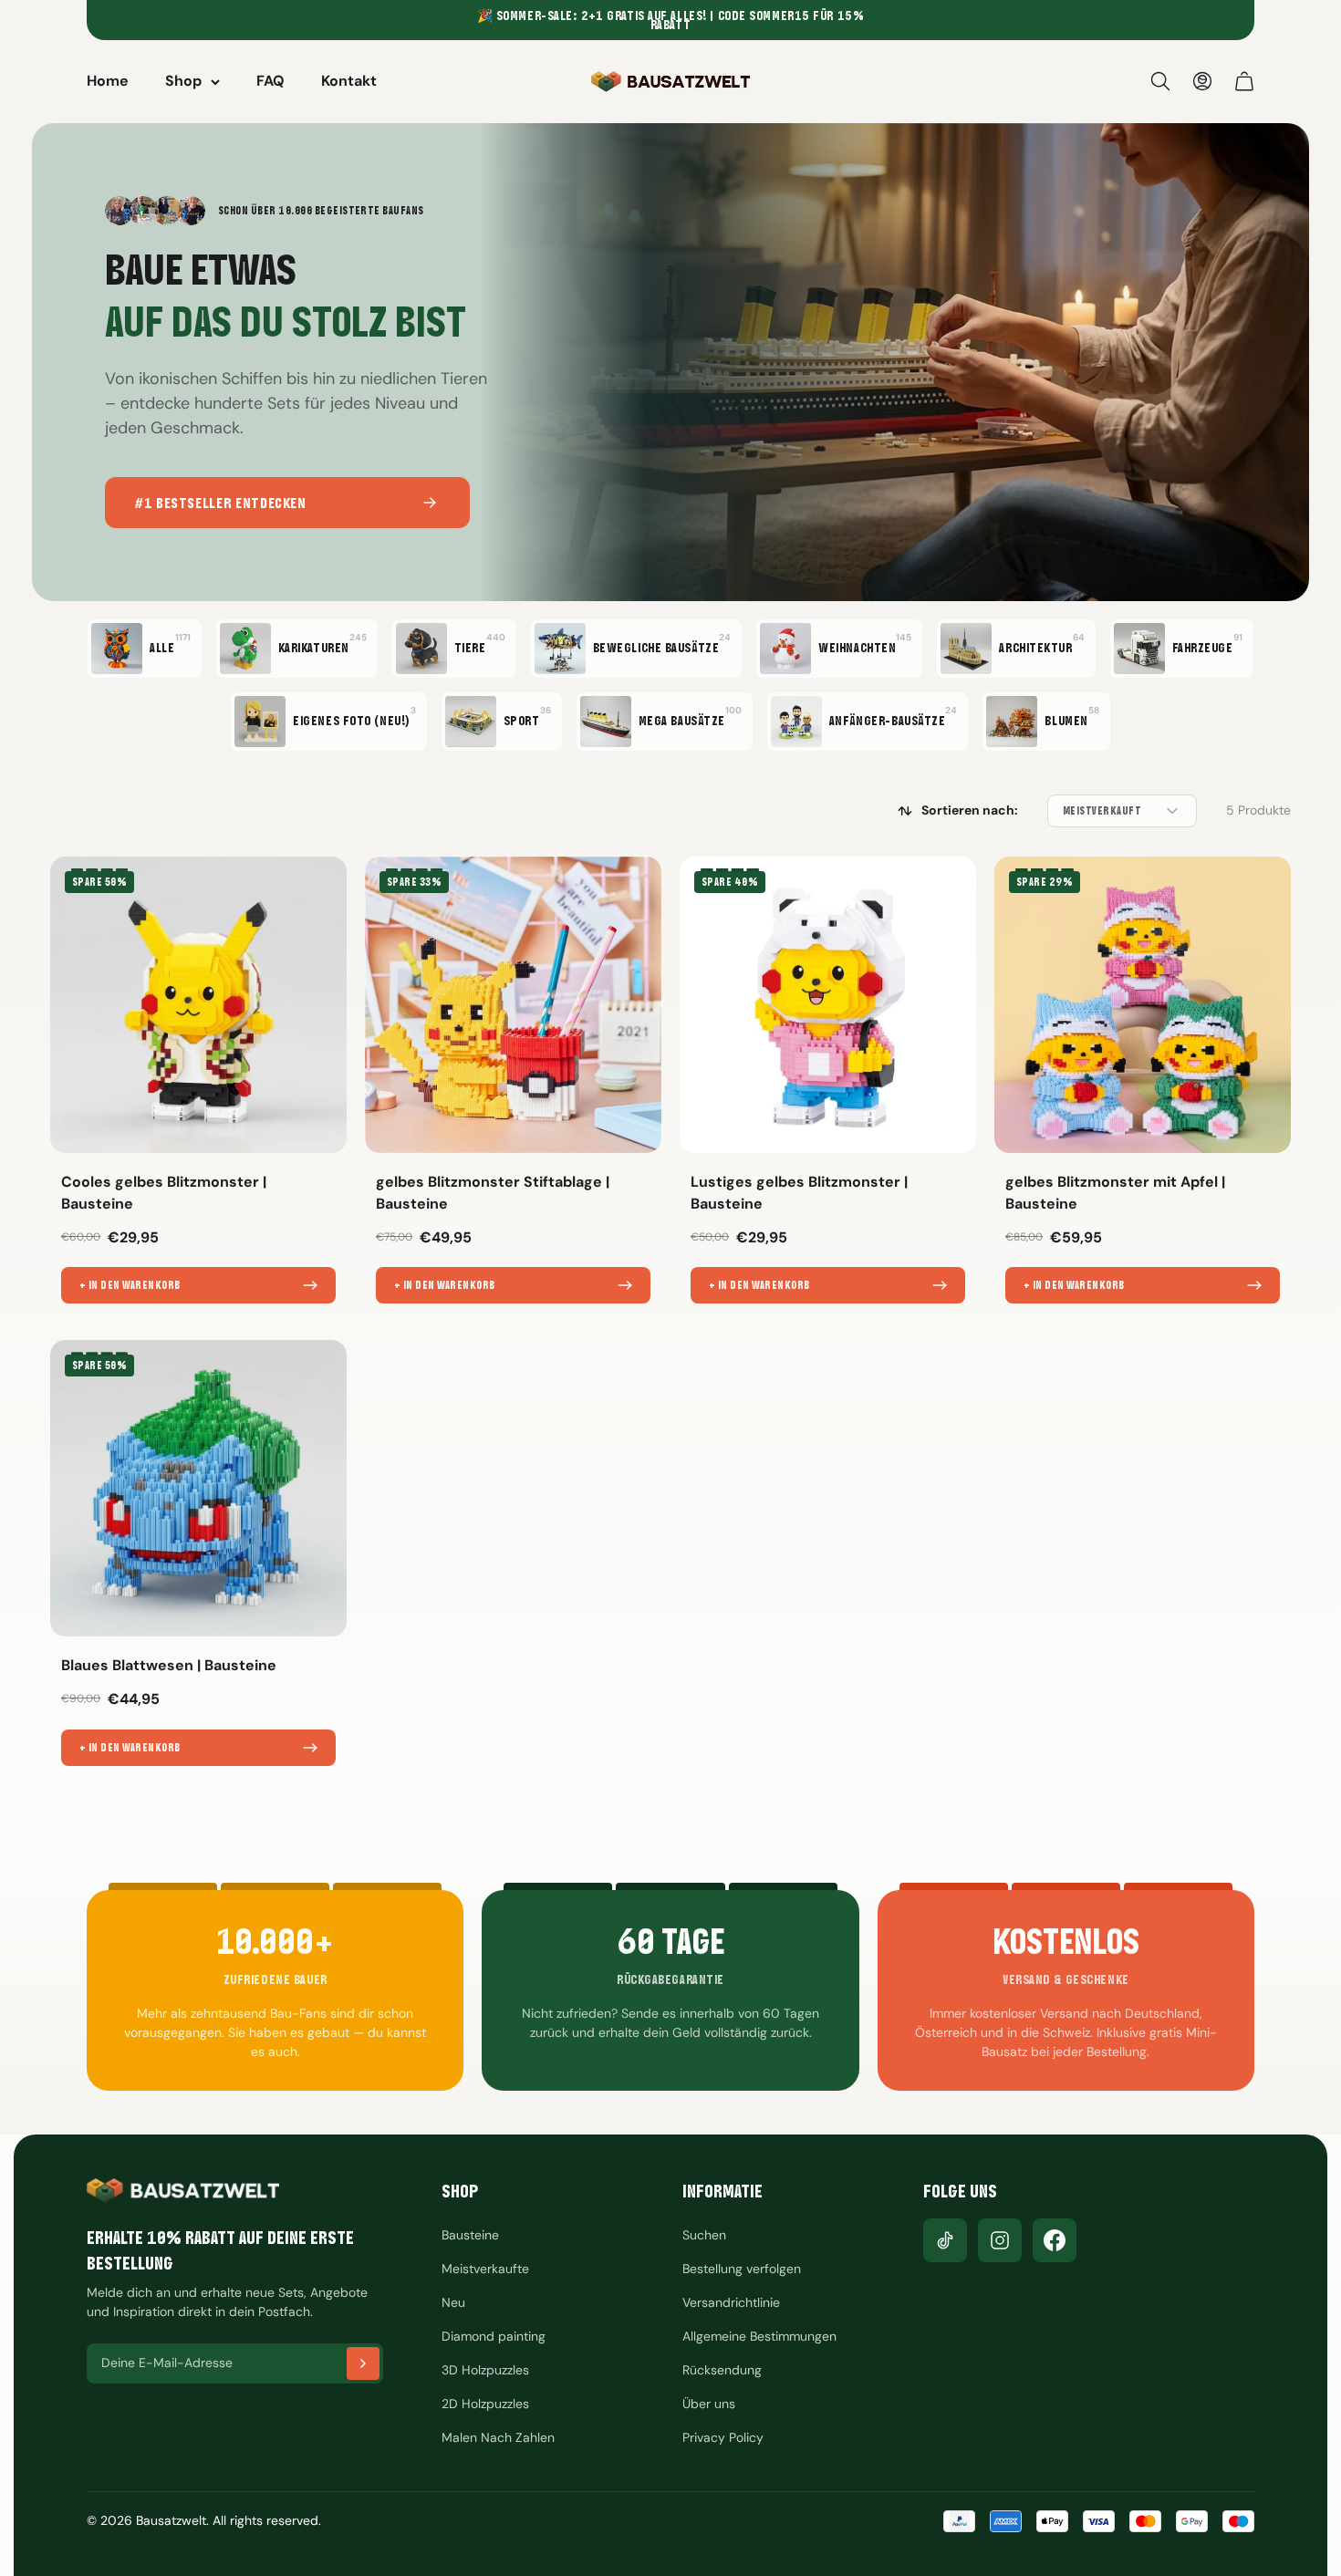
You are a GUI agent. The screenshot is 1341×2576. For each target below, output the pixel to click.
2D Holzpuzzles (485, 2404)
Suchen (704, 2235)
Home (108, 81)
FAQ (270, 81)
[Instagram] (1000, 2240)
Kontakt (349, 81)
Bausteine (470, 2235)
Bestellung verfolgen (742, 2269)
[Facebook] (1055, 2240)
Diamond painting (494, 2336)
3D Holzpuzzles (485, 2370)
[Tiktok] (945, 2240)
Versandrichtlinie (731, 2302)
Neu (453, 2302)
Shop (183, 81)
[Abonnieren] (363, 2363)
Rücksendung (722, 2370)
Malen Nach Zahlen (498, 2437)
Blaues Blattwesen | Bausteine (169, 1665)
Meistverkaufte (485, 2269)
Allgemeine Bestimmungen (759, 2336)
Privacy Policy (723, 2437)
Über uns (709, 2404)
